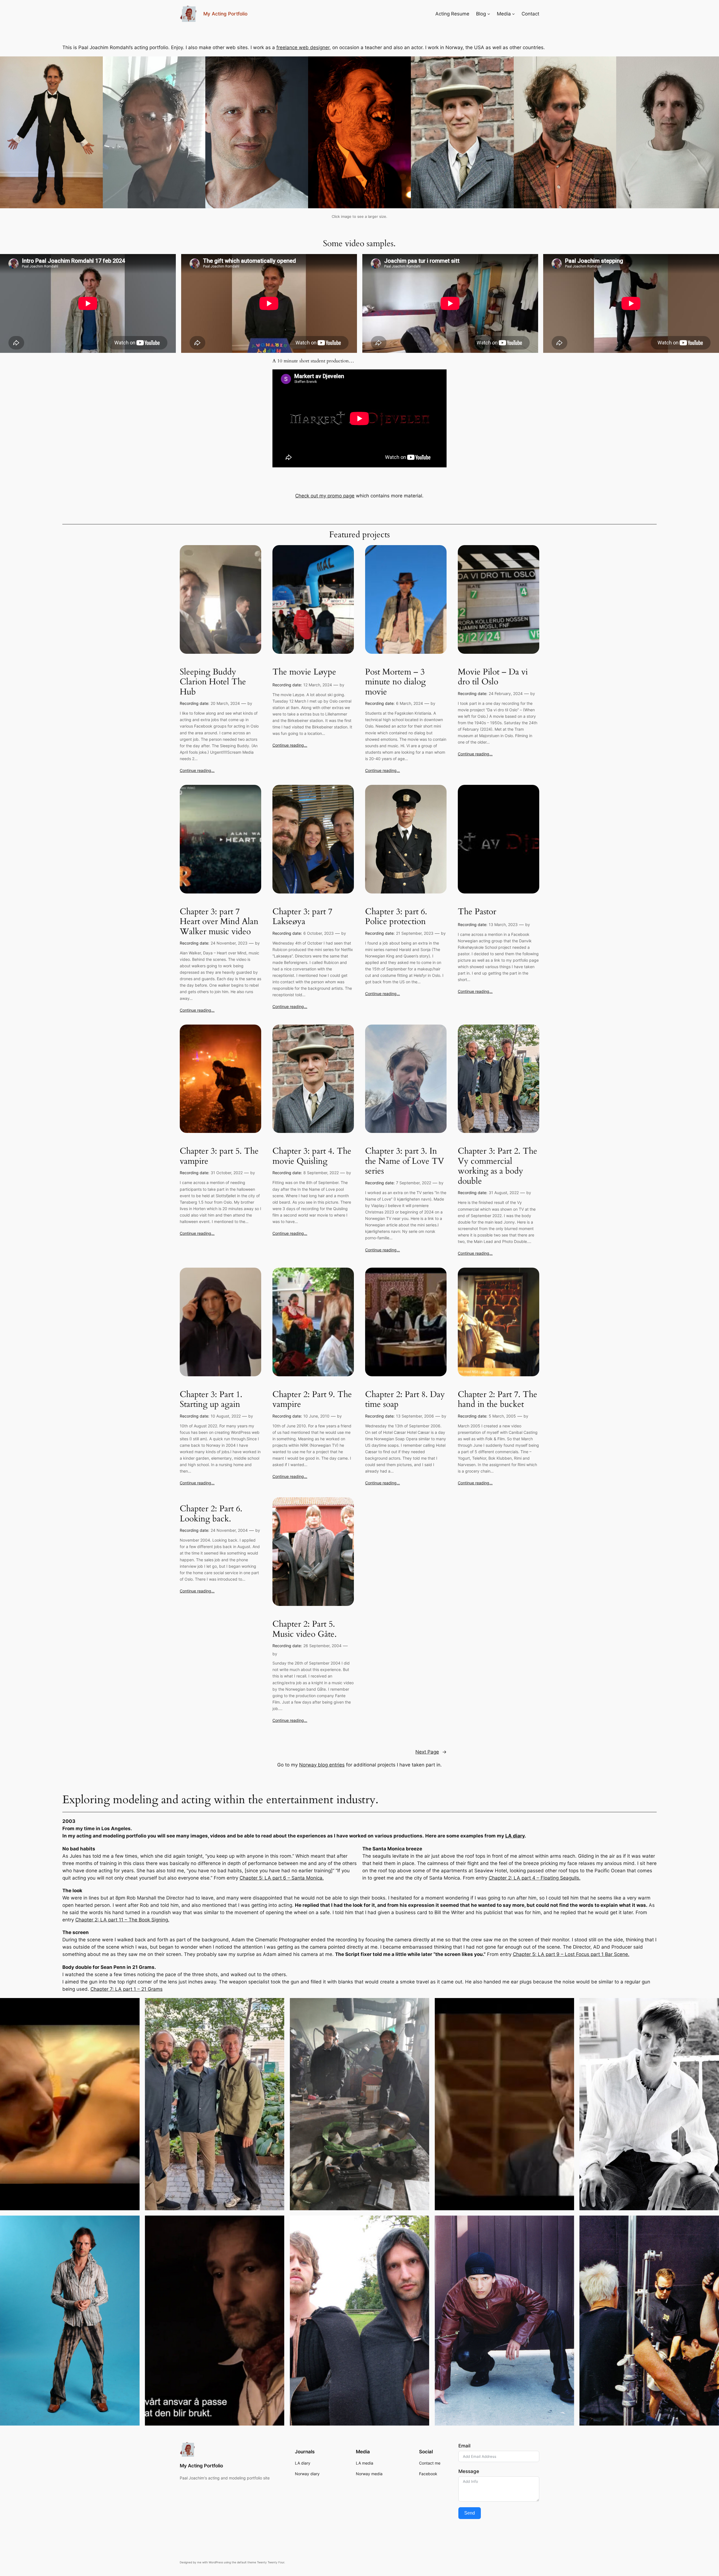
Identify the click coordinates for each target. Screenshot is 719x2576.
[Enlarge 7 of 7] (712, 64)
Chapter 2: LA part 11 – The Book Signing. (122, 1920)
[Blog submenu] (489, 14)
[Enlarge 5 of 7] (506, 64)
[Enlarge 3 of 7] (301, 64)
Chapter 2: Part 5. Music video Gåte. (305, 1629)
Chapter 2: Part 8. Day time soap (405, 1400)
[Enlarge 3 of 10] (422, 2005)
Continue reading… (197, 770)
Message (469, 2471)
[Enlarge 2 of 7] (198, 64)
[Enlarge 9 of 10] (567, 2223)
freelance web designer (303, 47)
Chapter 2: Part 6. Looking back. (211, 1514)
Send (470, 2513)
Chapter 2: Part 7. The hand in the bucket (498, 1400)
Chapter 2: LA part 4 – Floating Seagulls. (535, 1878)
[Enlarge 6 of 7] (609, 64)
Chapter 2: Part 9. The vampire (312, 1400)
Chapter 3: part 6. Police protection (396, 917)
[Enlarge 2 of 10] (277, 2005)
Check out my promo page (325, 496)
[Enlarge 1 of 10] (132, 2005)
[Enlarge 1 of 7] (95, 64)
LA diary (515, 1836)
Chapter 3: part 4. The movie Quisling (312, 1156)
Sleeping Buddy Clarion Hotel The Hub (213, 682)
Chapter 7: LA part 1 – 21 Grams (127, 1989)
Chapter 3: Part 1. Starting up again (211, 1400)
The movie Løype (304, 672)
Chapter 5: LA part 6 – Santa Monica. (282, 1878)
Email (464, 2446)
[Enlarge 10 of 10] (712, 2223)
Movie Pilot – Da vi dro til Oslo (493, 677)
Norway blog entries (322, 1765)
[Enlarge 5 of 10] (712, 2005)
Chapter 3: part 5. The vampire (219, 1156)
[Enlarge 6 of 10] (132, 2223)
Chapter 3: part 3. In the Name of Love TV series (405, 1161)
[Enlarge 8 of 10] (422, 2223)
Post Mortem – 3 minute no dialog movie (395, 682)
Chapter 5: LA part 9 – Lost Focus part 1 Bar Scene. (571, 1954)
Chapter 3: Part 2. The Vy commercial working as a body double (498, 1166)
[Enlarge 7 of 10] (277, 2223)
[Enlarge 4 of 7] (404, 64)
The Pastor (477, 912)
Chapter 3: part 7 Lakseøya (302, 917)
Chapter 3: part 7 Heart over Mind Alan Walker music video (219, 922)
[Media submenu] (513, 14)
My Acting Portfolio (225, 14)
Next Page (431, 1752)
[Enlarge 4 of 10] (567, 2005)
